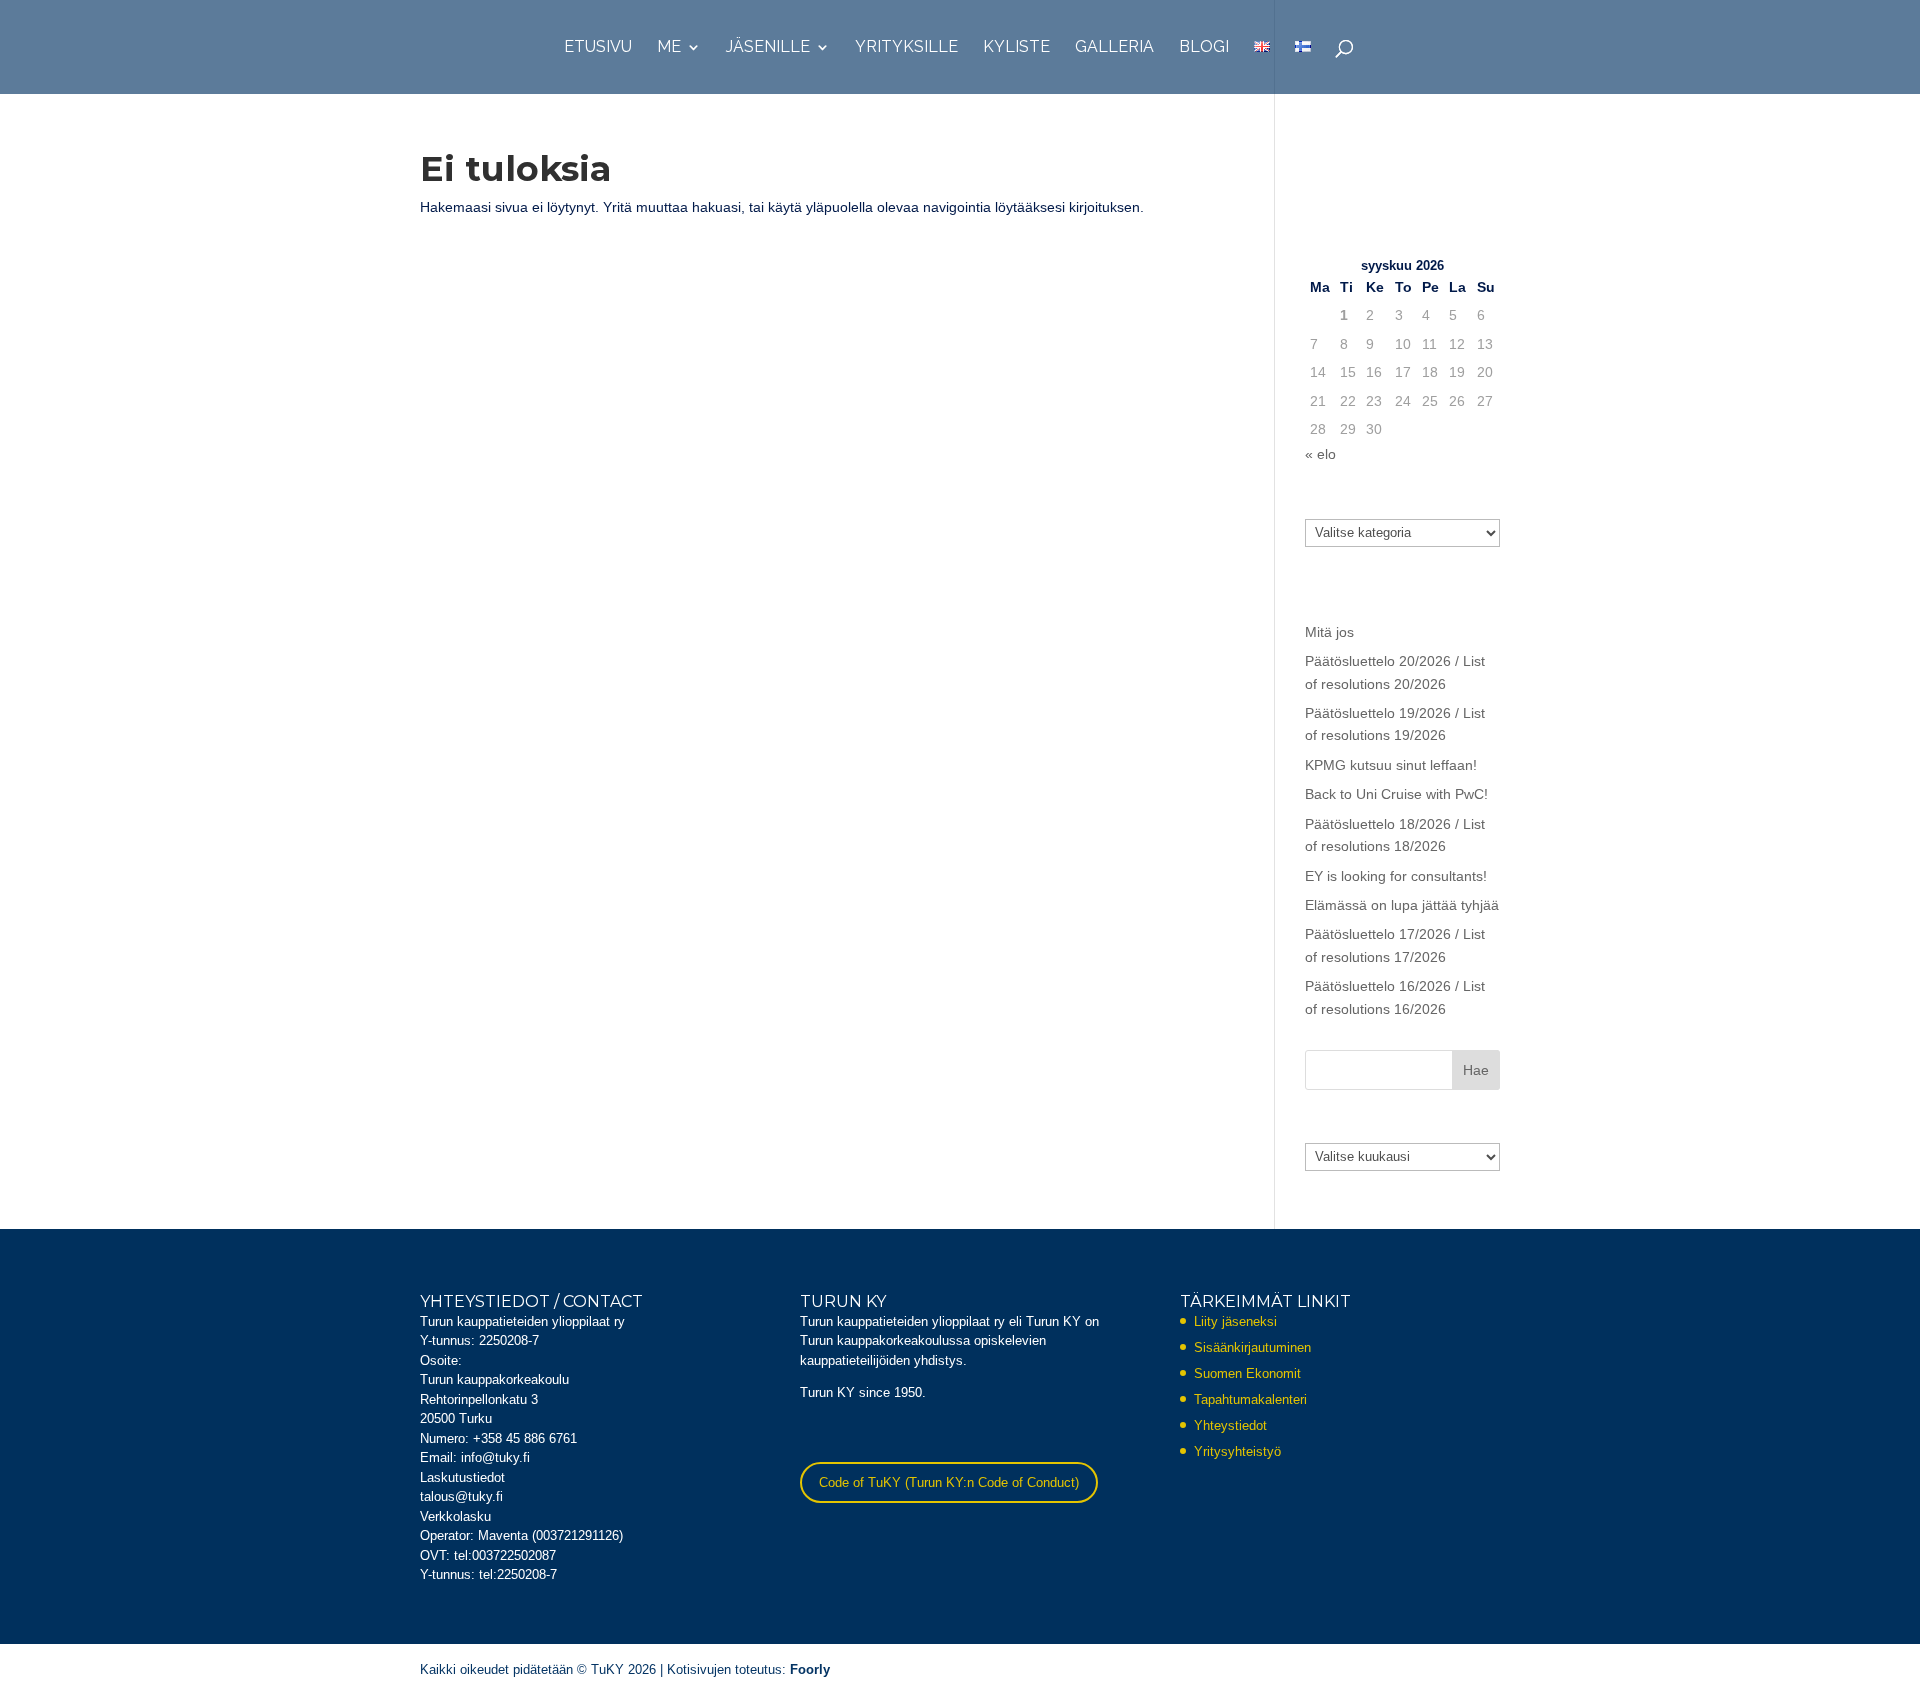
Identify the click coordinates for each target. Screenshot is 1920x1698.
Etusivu (598, 48)
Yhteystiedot (1230, 1425)
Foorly (810, 1669)
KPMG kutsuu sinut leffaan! (1391, 765)
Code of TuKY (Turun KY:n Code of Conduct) (949, 1482)
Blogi (1204, 48)
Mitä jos (1329, 632)
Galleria (1114, 48)
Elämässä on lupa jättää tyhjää (1402, 905)
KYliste (1016, 48)
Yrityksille (906, 48)
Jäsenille (768, 48)
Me (669, 48)
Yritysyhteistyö (1237, 1451)
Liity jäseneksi (1235, 1321)
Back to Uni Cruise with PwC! (1396, 794)
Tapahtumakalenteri (1250, 1399)
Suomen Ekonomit (1247, 1373)
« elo (1320, 454)
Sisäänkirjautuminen (1252, 1347)
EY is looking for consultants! (1396, 876)
